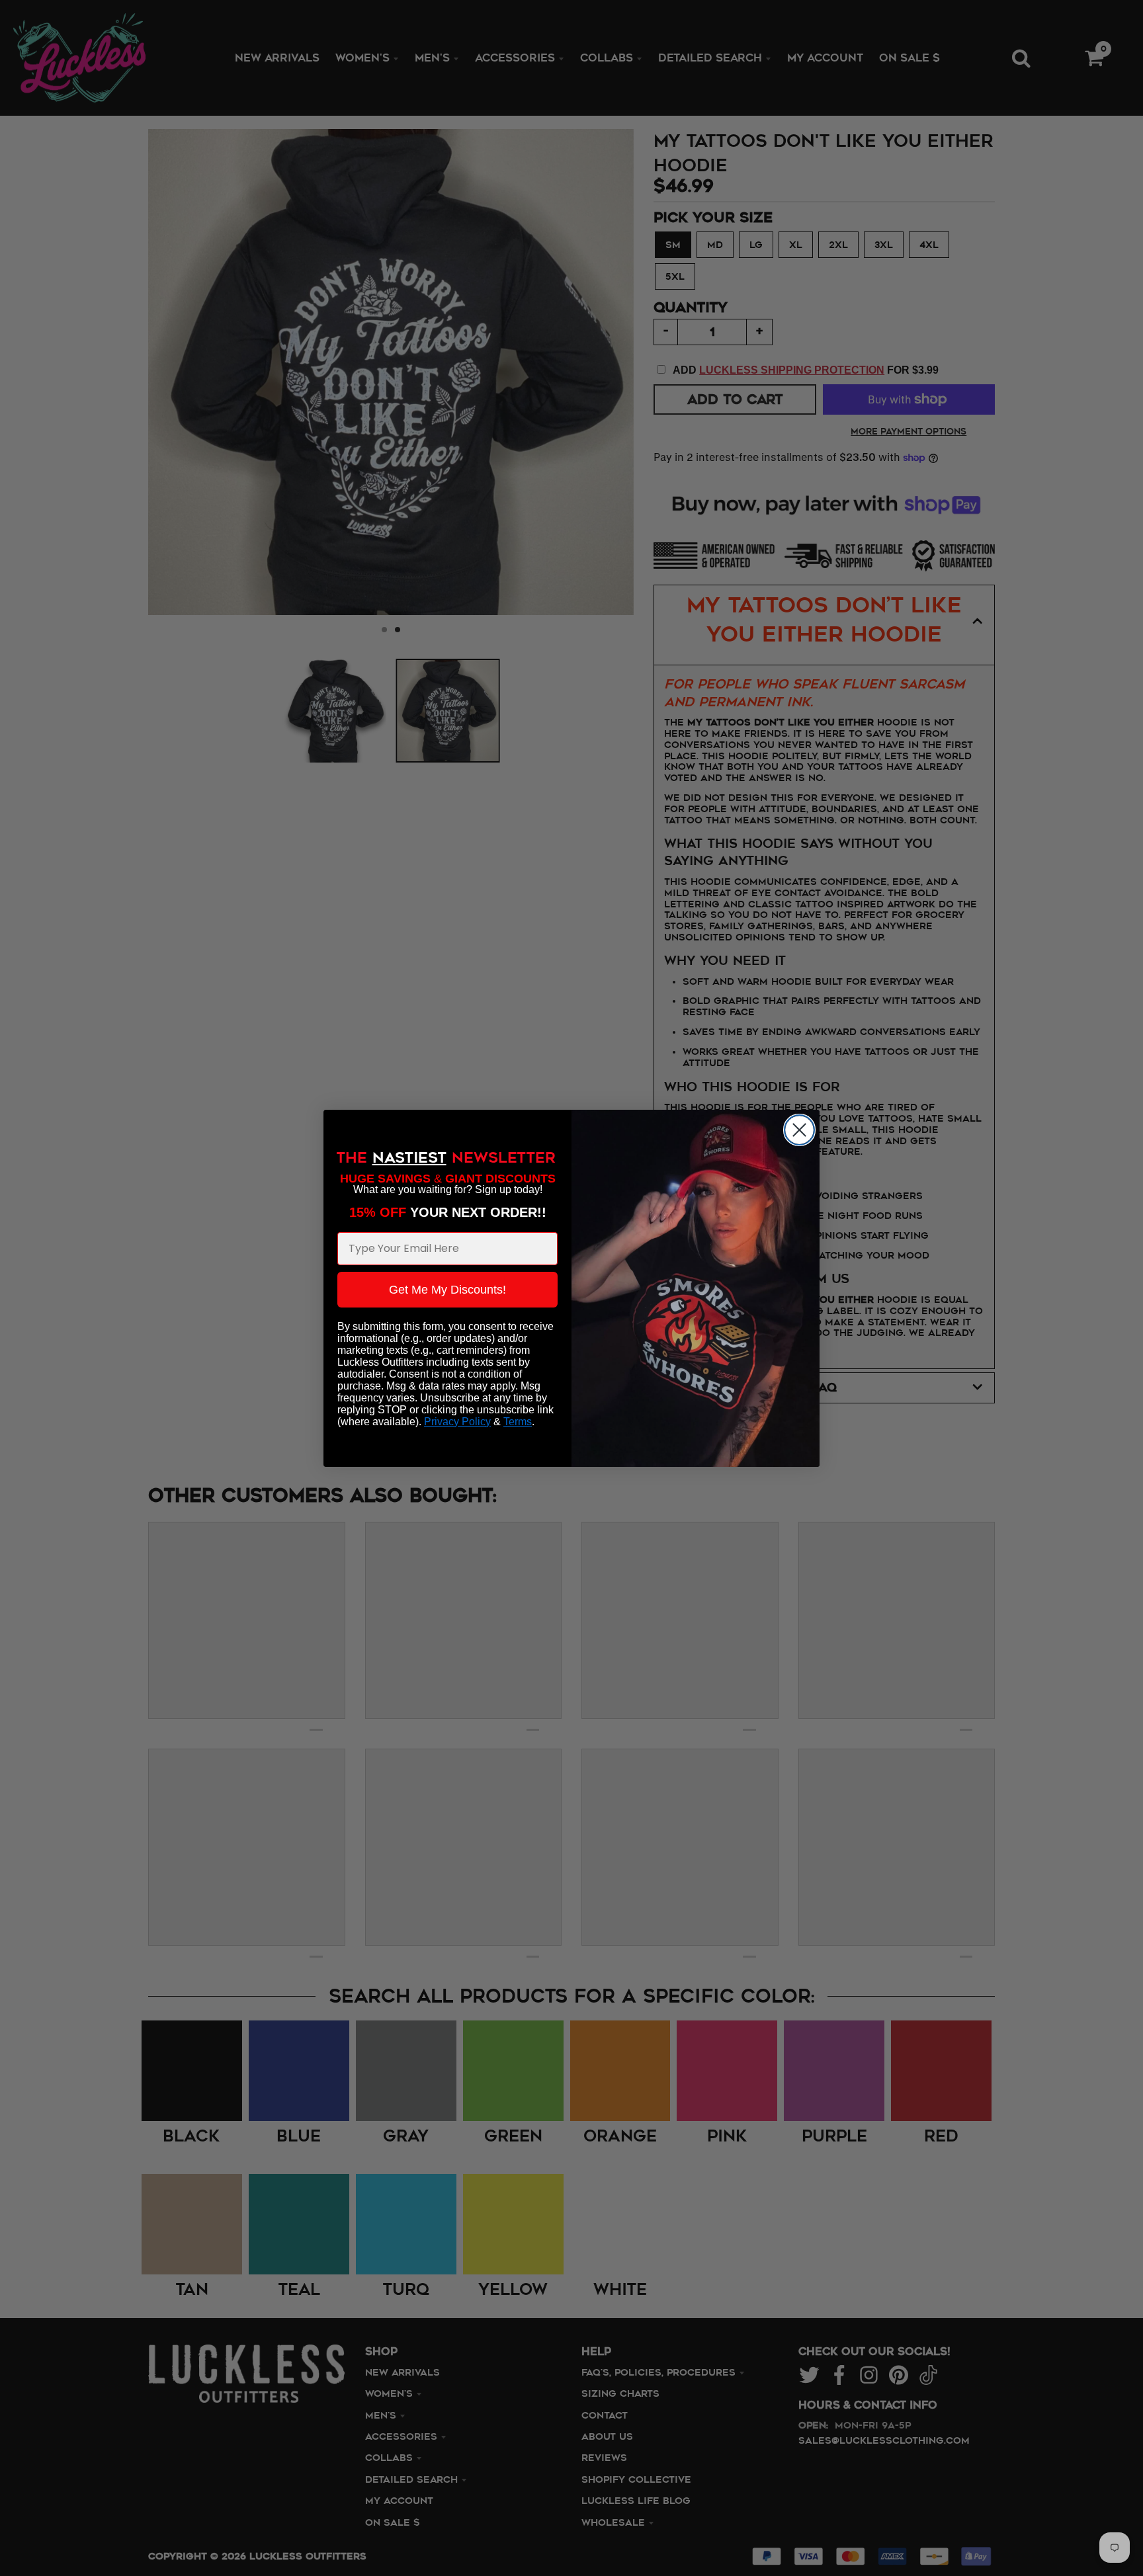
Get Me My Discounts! (447, 1290)
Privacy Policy (457, 1422)
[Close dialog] (799, 1130)
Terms (518, 1422)
